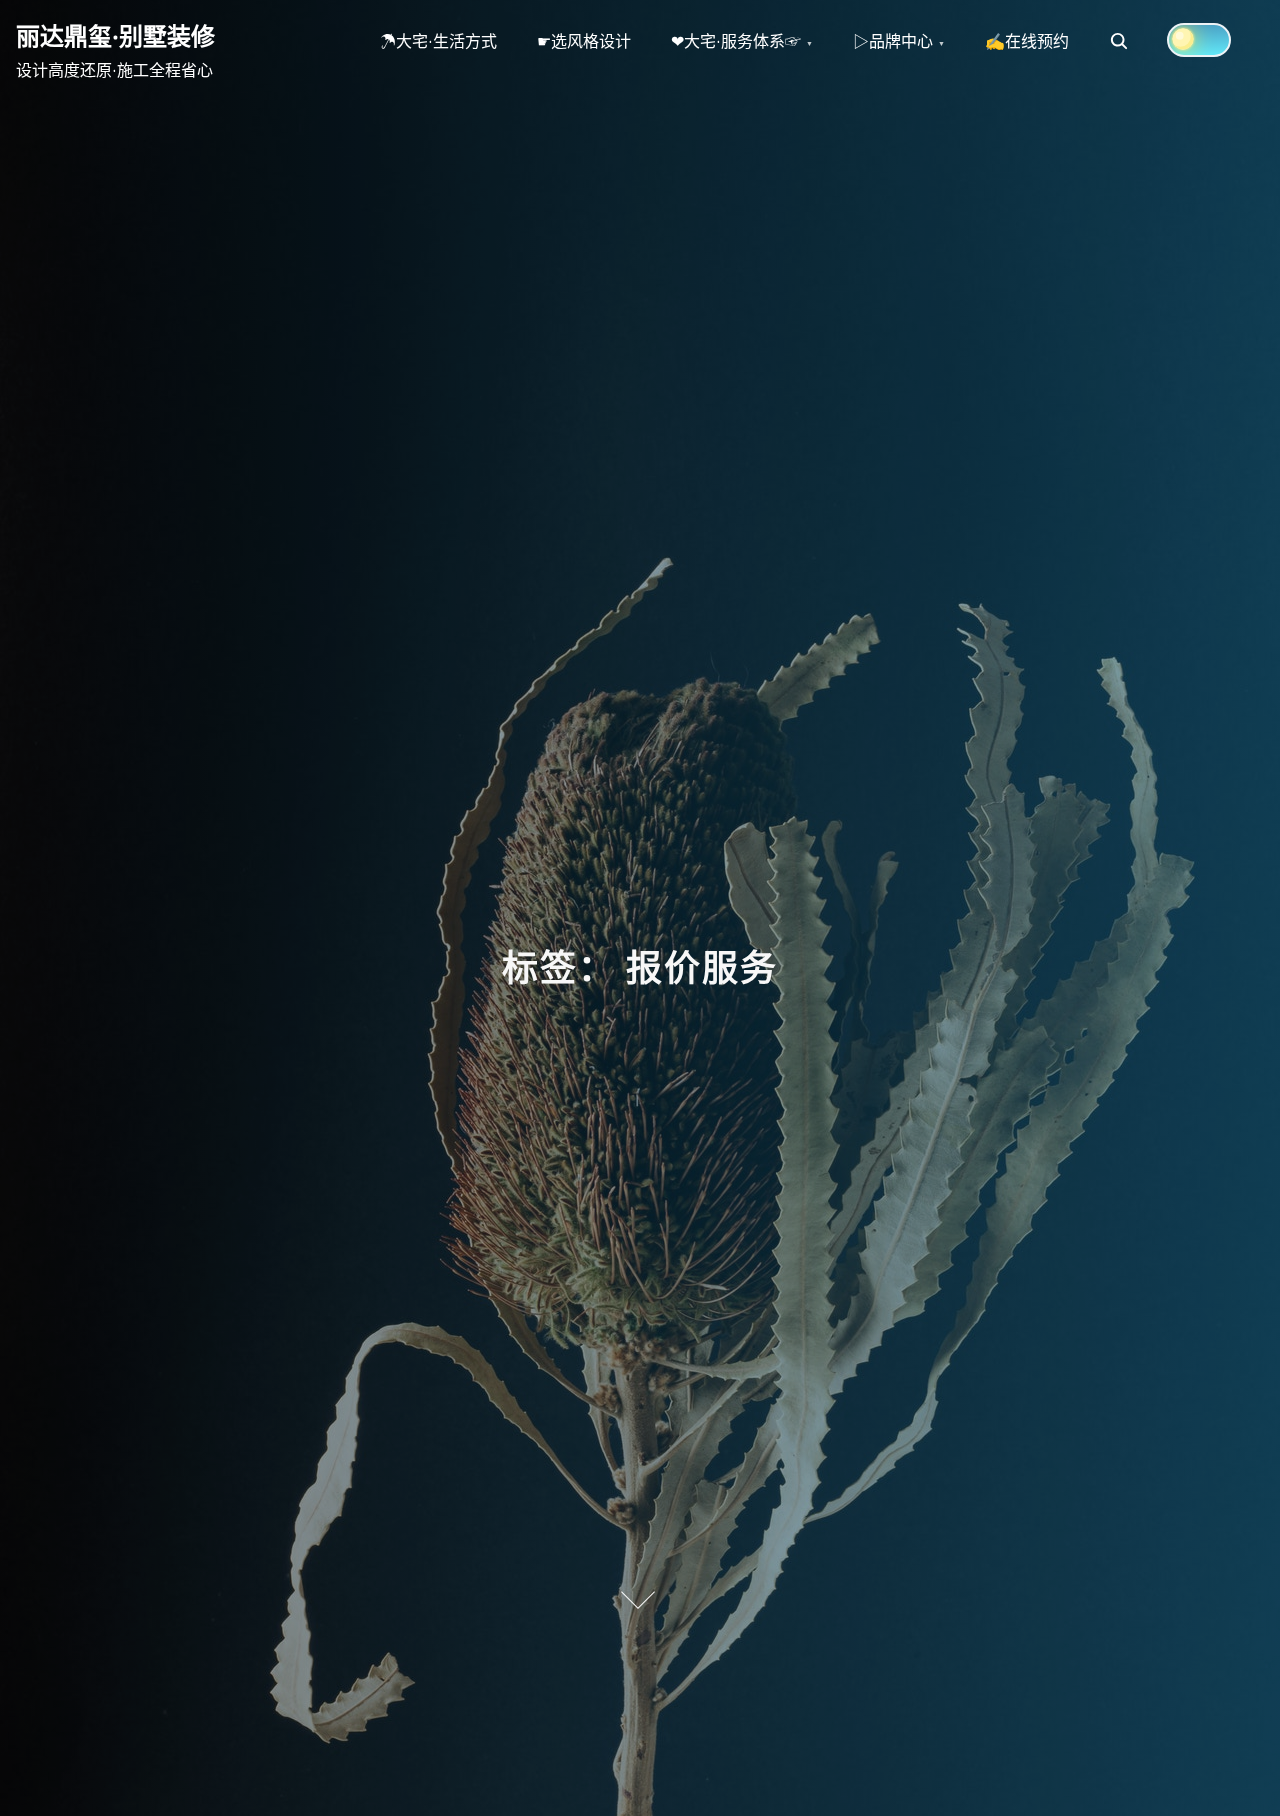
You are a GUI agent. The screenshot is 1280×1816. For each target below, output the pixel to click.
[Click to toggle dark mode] (1199, 40)
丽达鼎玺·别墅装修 (115, 36)
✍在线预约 (1027, 41)
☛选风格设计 (584, 41)
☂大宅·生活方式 (438, 41)
